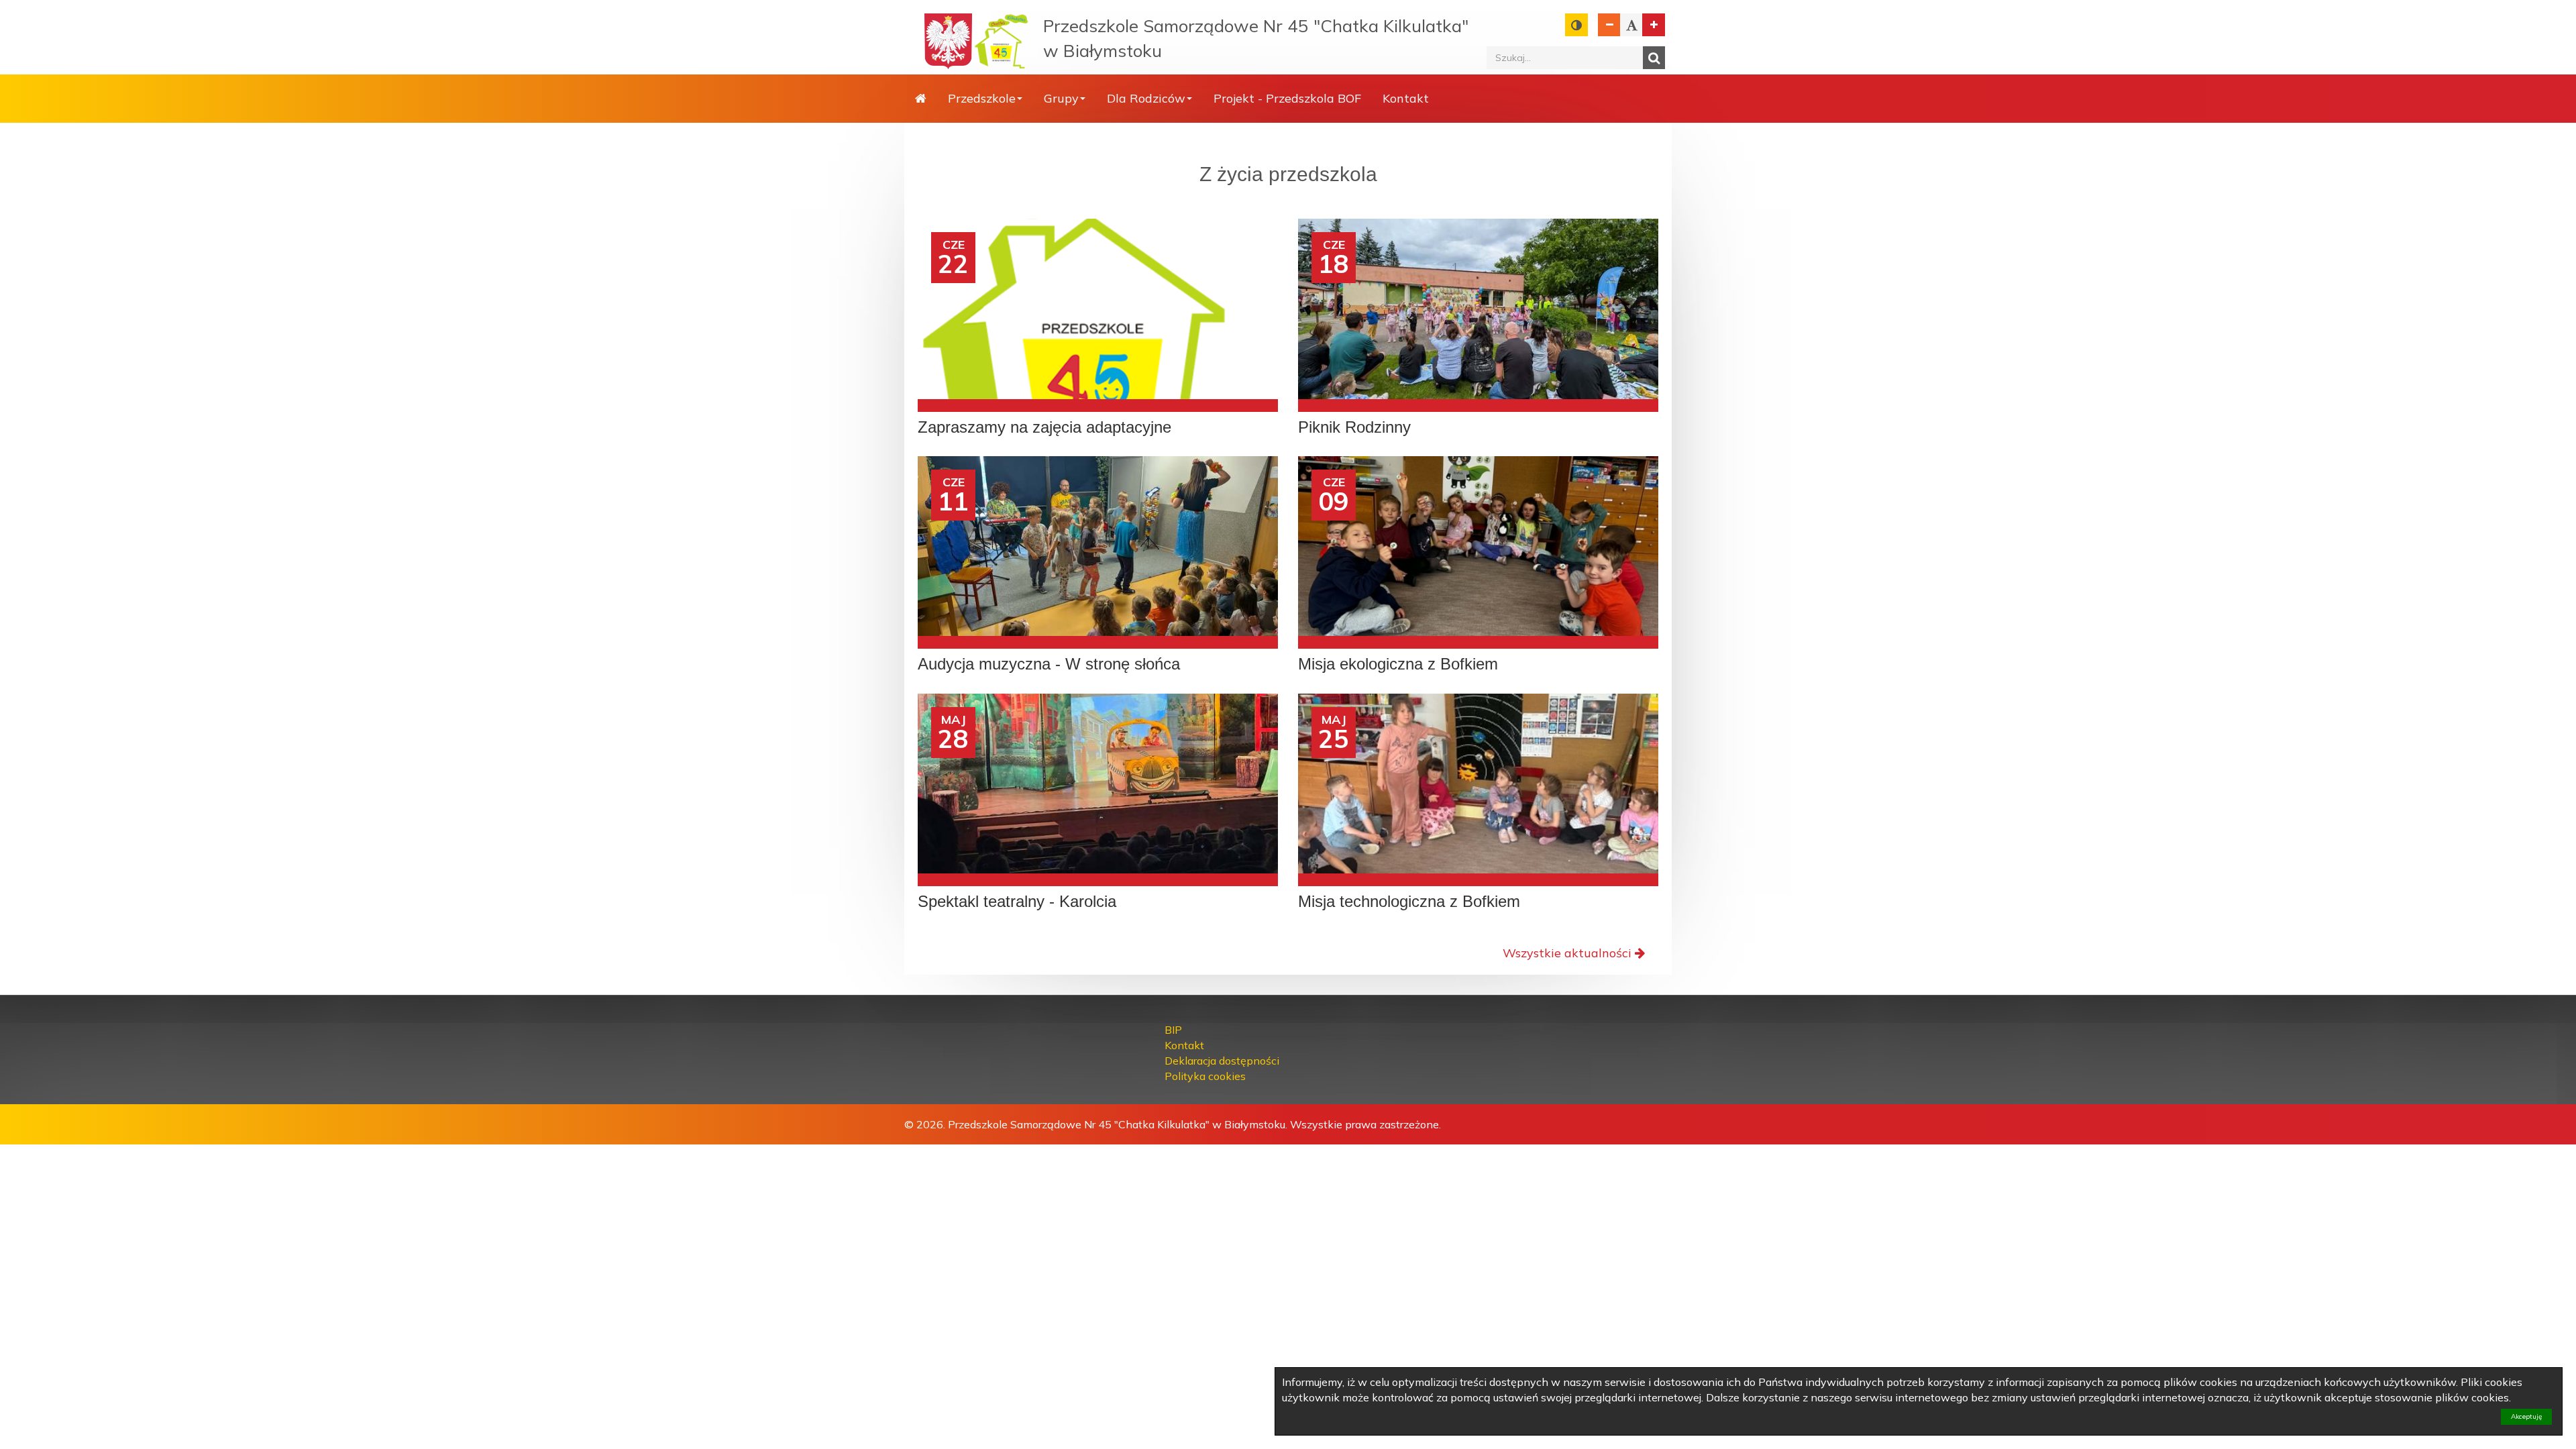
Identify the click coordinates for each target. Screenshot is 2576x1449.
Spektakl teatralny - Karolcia (1017, 902)
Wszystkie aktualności (1567, 953)
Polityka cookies (1205, 1076)
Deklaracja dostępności (1222, 1061)
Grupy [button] (1061, 98)
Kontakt (1406, 98)
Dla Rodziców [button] (1146, 98)
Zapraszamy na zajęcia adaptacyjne (1044, 427)
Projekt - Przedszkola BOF (1287, 98)
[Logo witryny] (1002, 41)
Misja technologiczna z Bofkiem (1409, 902)
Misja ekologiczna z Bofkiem (1398, 664)
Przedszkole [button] (982, 98)
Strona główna (921, 99)
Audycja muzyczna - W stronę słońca (1049, 664)
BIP (1173, 1030)
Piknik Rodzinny (1354, 427)
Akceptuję (2526, 1416)
